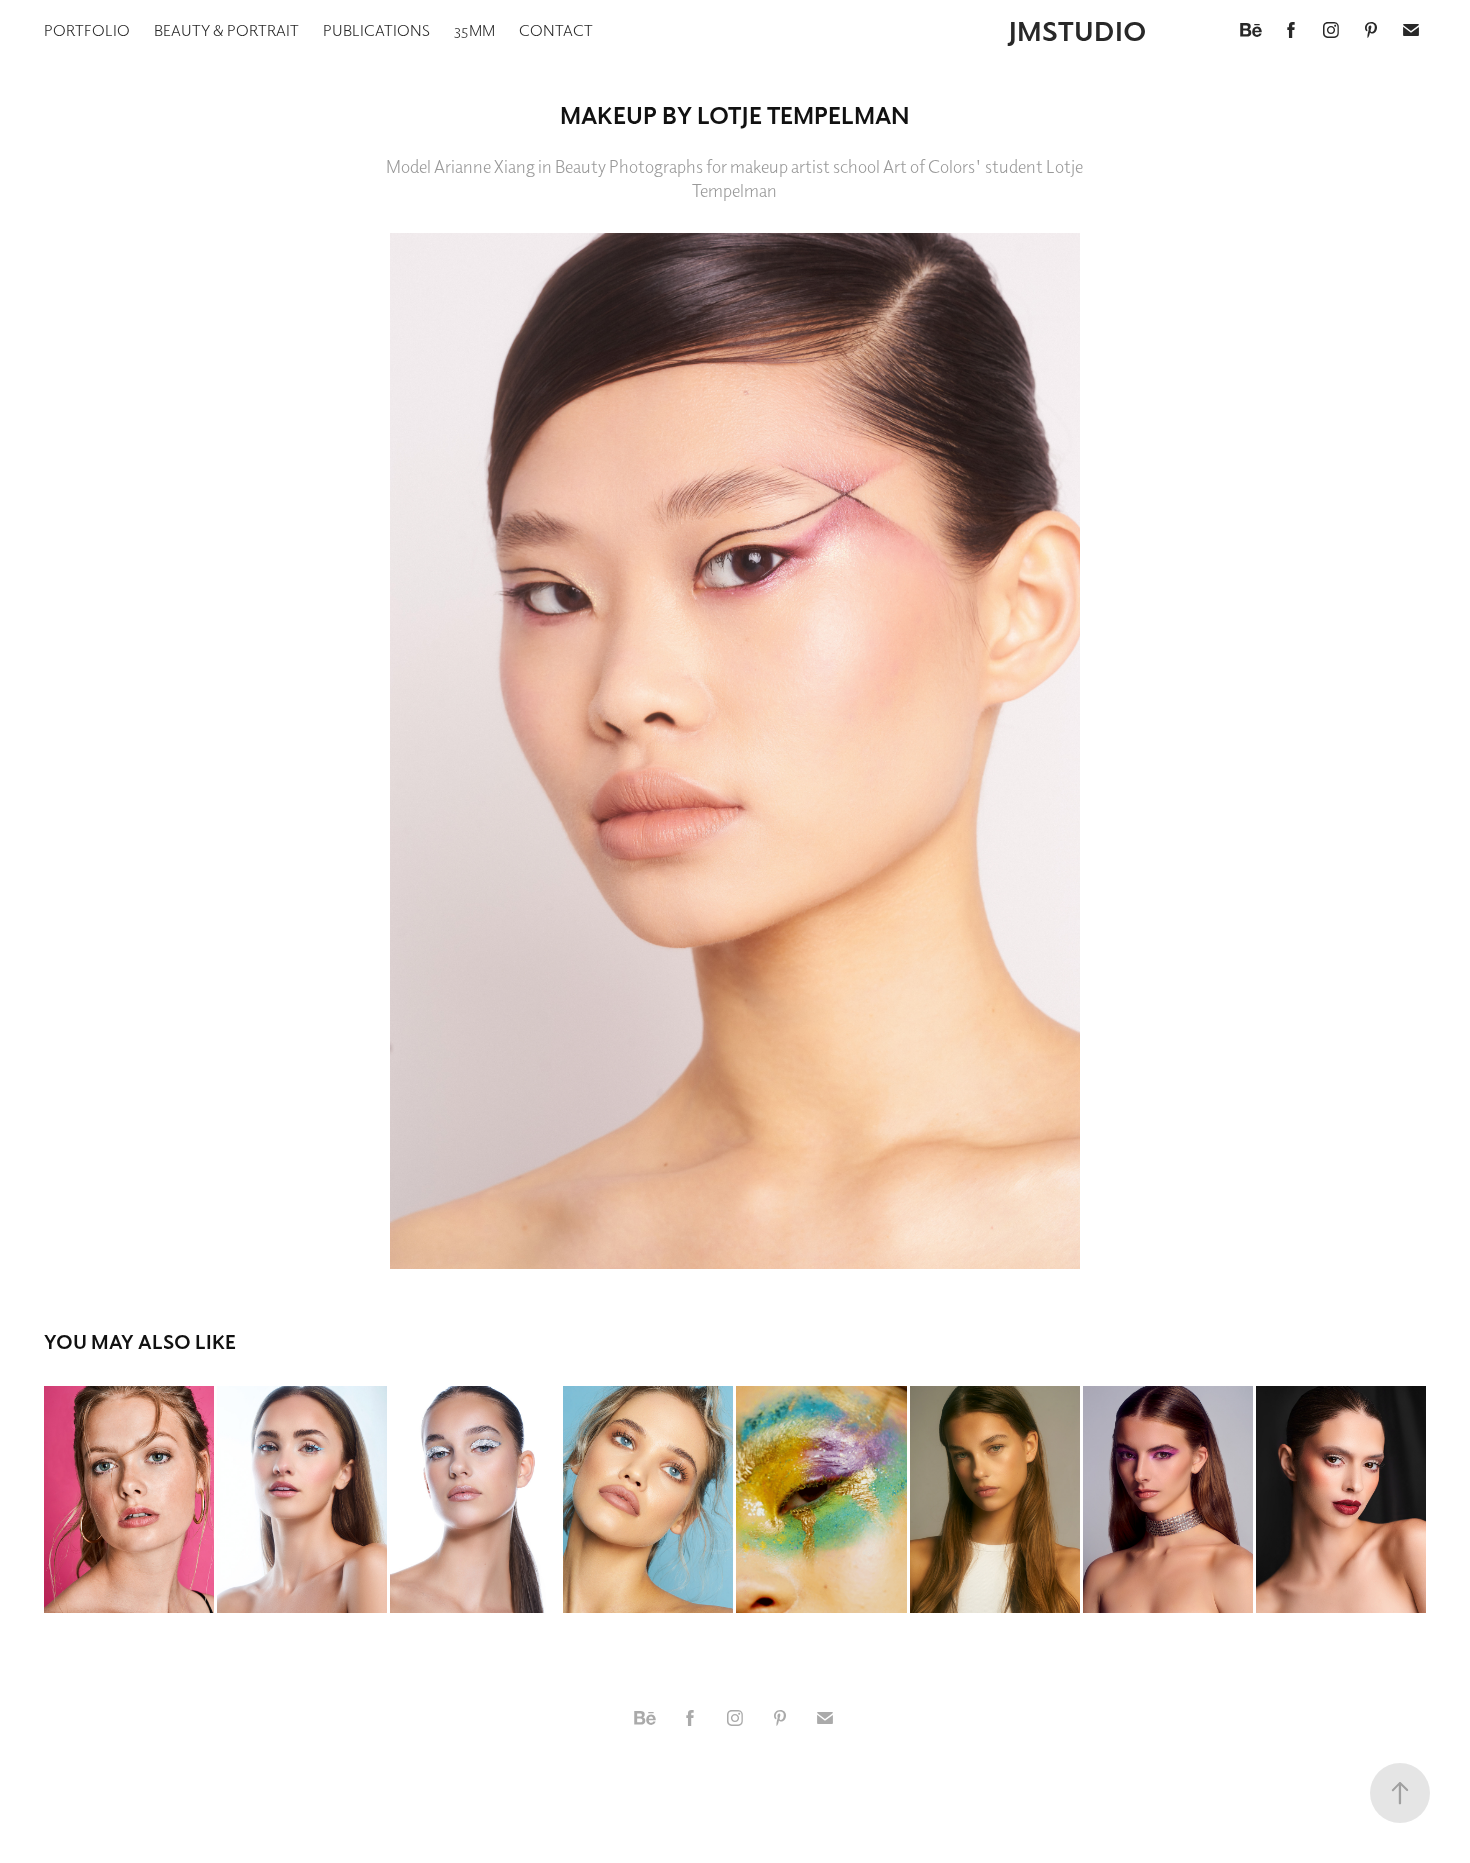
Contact (556, 30)
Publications (376, 30)
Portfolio (87, 30)
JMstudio (1077, 30)
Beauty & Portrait (226, 30)
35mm (474, 30)
